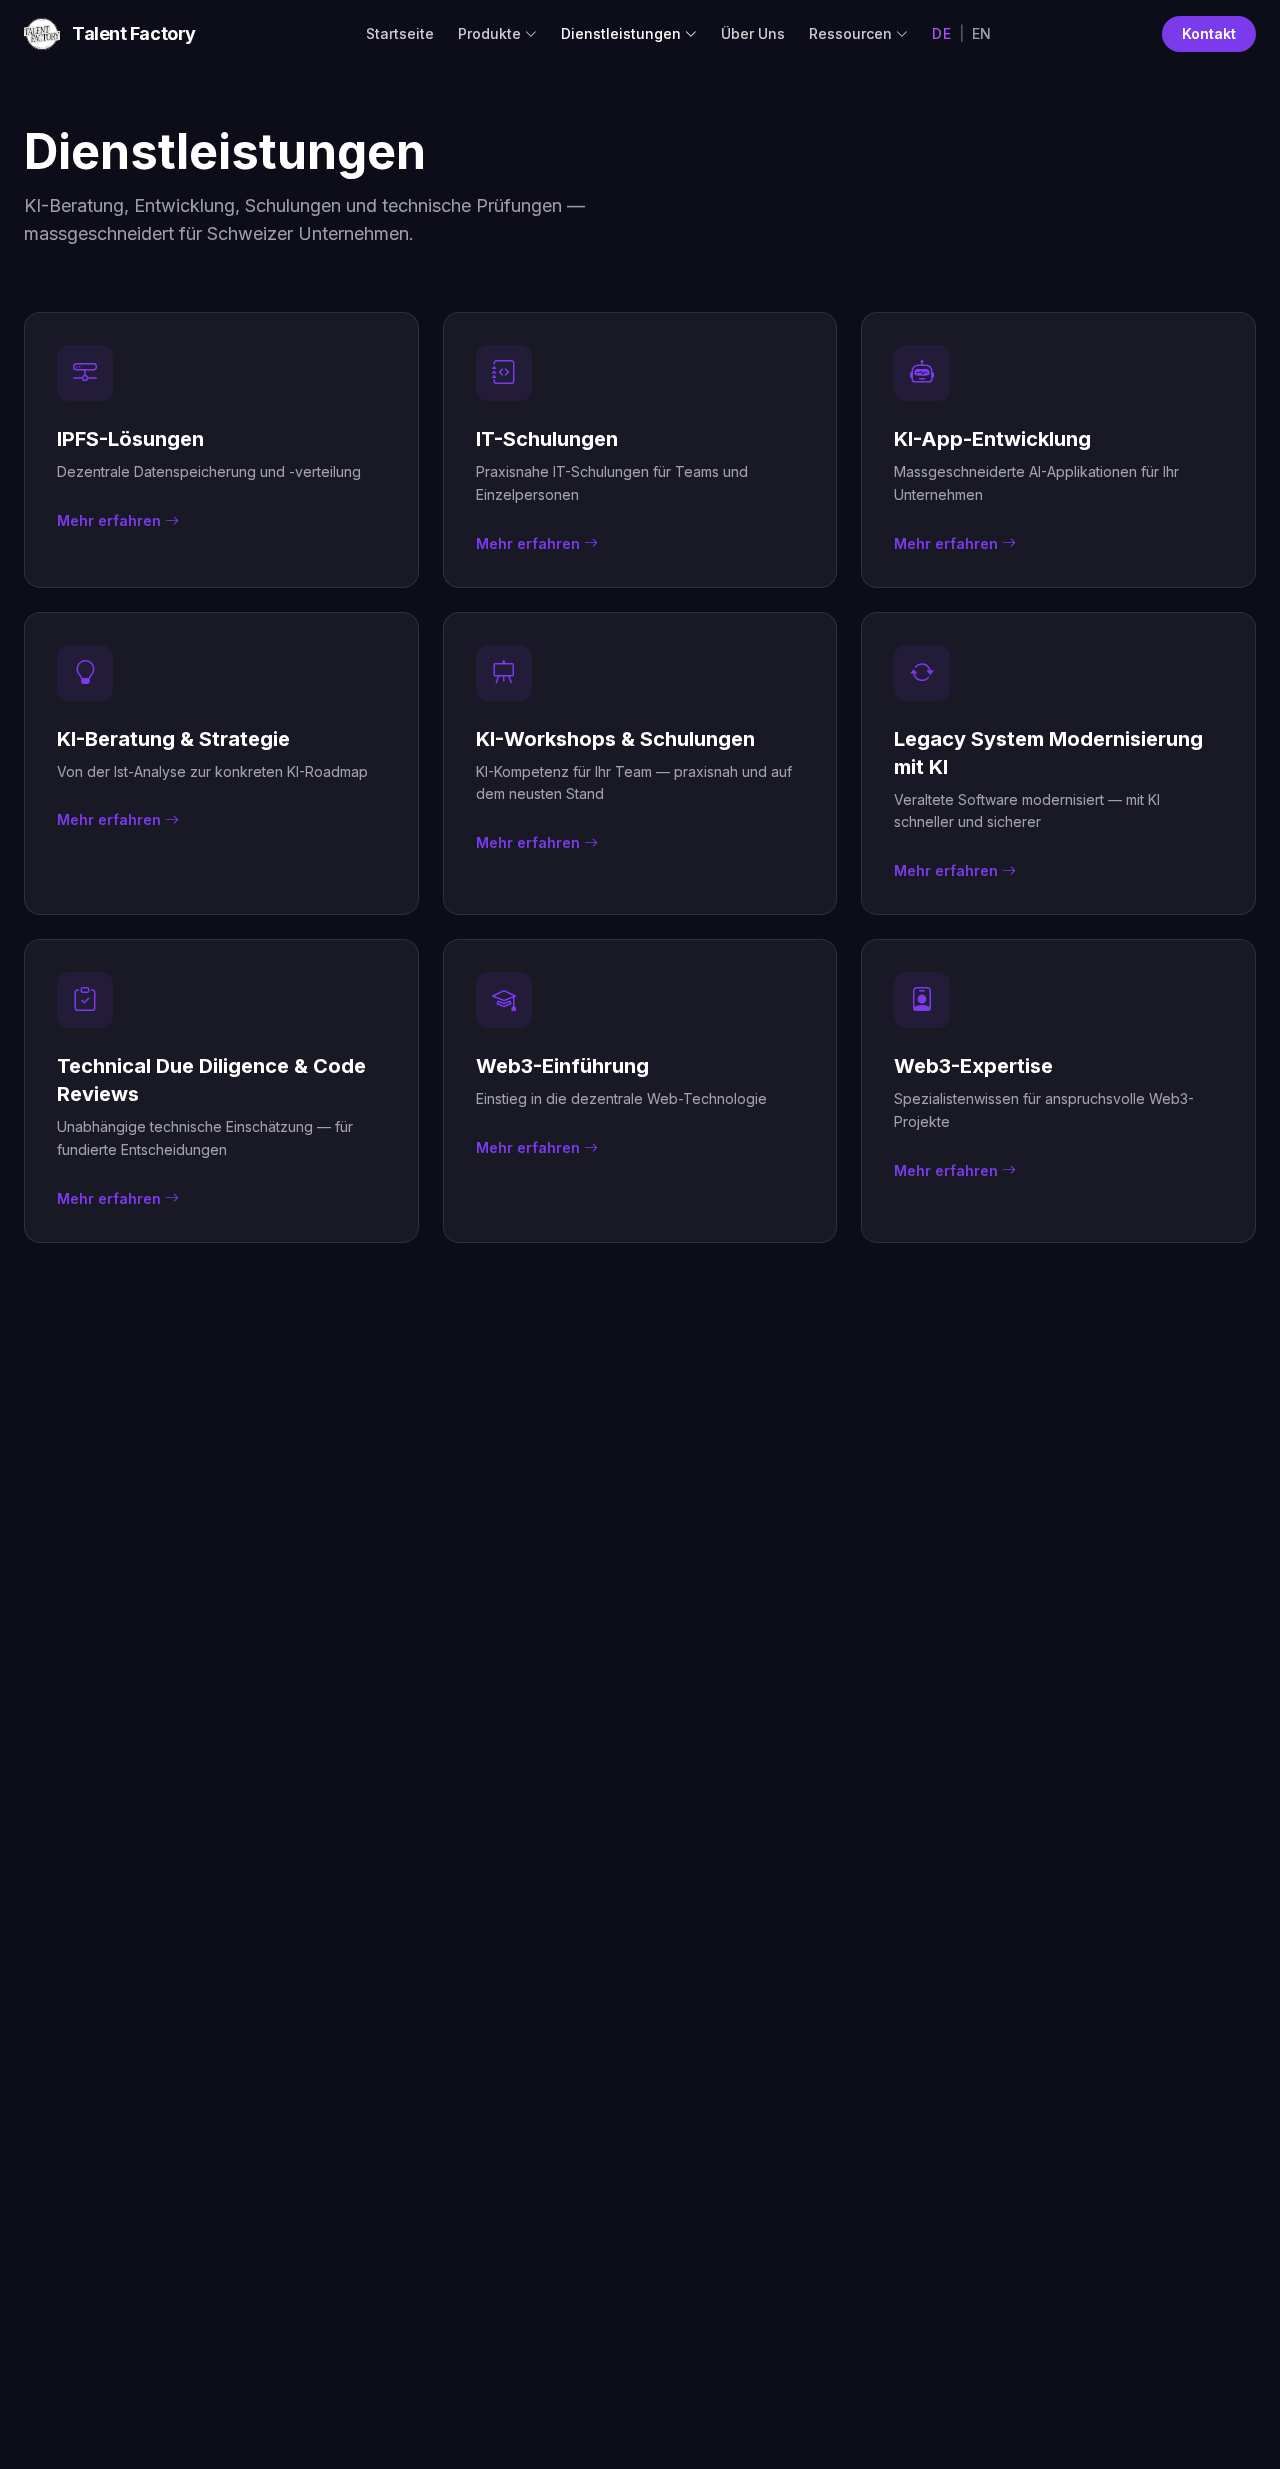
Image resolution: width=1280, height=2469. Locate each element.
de (941, 33)
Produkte (489, 33)
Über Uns (753, 33)
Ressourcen (850, 33)
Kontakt (1209, 33)
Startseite (400, 33)
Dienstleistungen (621, 33)
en (982, 33)
